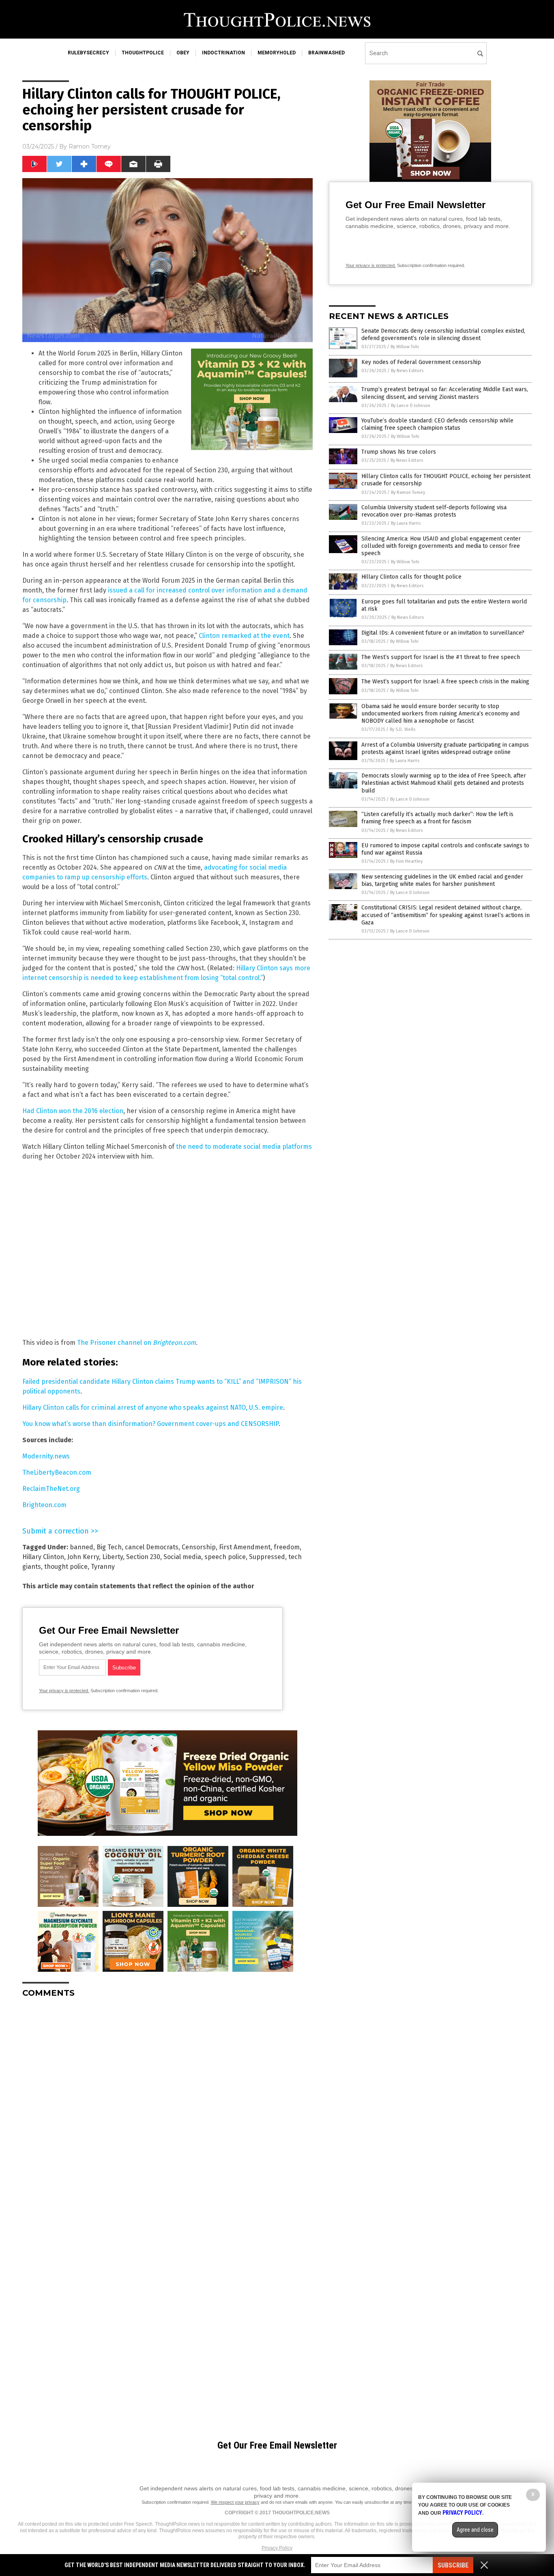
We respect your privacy (235, 2502)
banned (82, 1547)
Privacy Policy (277, 2548)
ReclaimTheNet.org (51, 1489)
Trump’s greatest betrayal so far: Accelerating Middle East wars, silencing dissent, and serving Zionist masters (445, 393)
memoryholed (277, 53)
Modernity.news (46, 1456)
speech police (225, 1557)
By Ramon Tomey (408, 492)
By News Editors (407, 371)
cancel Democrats (152, 1547)
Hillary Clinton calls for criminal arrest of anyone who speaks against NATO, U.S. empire (153, 1408)
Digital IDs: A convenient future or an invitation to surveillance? (443, 633)
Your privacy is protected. (64, 1691)
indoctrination (223, 53)
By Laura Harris (406, 523)
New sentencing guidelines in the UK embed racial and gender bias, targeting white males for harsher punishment (442, 880)
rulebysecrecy (88, 53)
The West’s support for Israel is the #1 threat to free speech (441, 657)
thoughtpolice (143, 53)
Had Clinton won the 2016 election (73, 1111)
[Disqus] (167, 2106)
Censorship (199, 1547)
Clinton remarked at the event (244, 636)
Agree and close (475, 2530)
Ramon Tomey (90, 146)
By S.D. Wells (403, 729)
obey (183, 53)
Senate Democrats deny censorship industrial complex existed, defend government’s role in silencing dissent (443, 335)
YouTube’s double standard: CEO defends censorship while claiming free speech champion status (437, 424)
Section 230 (143, 1557)
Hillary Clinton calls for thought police (411, 577)
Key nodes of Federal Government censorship (421, 362)
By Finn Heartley (406, 861)
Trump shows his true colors (399, 452)
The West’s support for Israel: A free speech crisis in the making (445, 682)
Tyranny (103, 1567)
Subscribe (453, 2565)
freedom (287, 1547)
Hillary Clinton (43, 1557)
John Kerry (83, 1557)
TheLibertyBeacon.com (57, 1472)
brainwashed (326, 53)
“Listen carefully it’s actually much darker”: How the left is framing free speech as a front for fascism (437, 818)
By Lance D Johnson (411, 406)
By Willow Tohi (405, 347)
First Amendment (245, 1547)
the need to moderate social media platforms (244, 1147)
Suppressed (267, 1557)
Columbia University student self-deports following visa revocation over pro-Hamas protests (434, 511)
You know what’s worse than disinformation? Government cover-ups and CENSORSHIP (150, 1424)
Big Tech (109, 1547)
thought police (66, 1567)
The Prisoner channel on (136, 1343)
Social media (182, 1557)
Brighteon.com (44, 1505)
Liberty (113, 1557)
